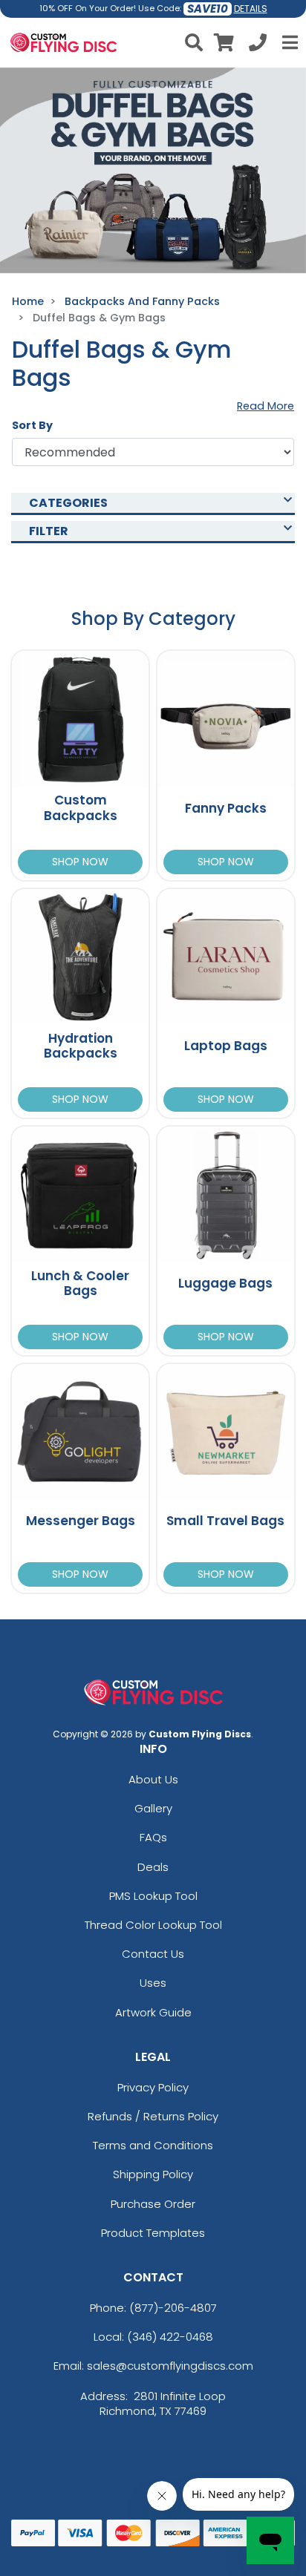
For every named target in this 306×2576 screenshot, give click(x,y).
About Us (153, 1779)
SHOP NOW (80, 862)
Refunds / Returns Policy (153, 2116)
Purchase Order (153, 2204)
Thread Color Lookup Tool (153, 1925)
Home (28, 301)
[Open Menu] (288, 42)
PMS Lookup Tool (153, 1896)
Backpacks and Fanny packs (142, 301)
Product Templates (153, 2233)
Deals (153, 1867)
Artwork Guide (153, 2012)
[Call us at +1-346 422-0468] (258, 45)
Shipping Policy (153, 2174)
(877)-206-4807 (173, 2308)
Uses (153, 1983)
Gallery (153, 1808)
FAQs (153, 1837)
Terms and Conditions (153, 2145)
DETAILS (251, 9)
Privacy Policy (153, 2087)
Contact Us (153, 1954)
